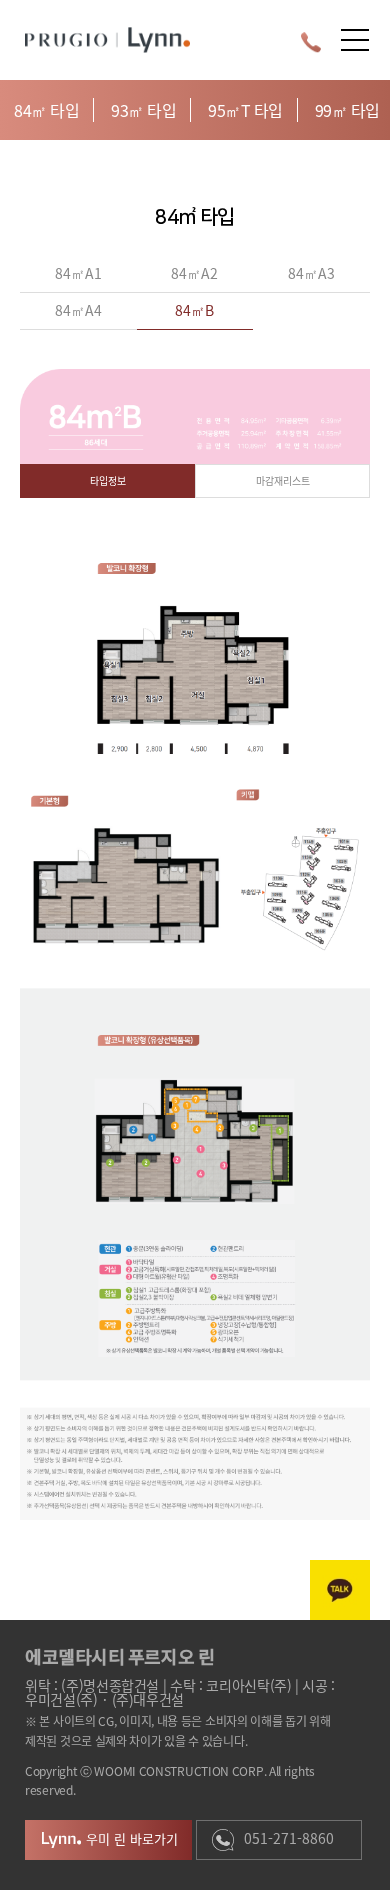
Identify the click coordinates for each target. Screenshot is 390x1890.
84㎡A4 (78, 310)
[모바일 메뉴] (355, 40)
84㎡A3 (311, 273)
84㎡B (194, 310)
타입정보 (108, 480)
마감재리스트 (283, 480)
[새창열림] (340, 1590)
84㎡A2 (194, 273)
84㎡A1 (78, 273)
